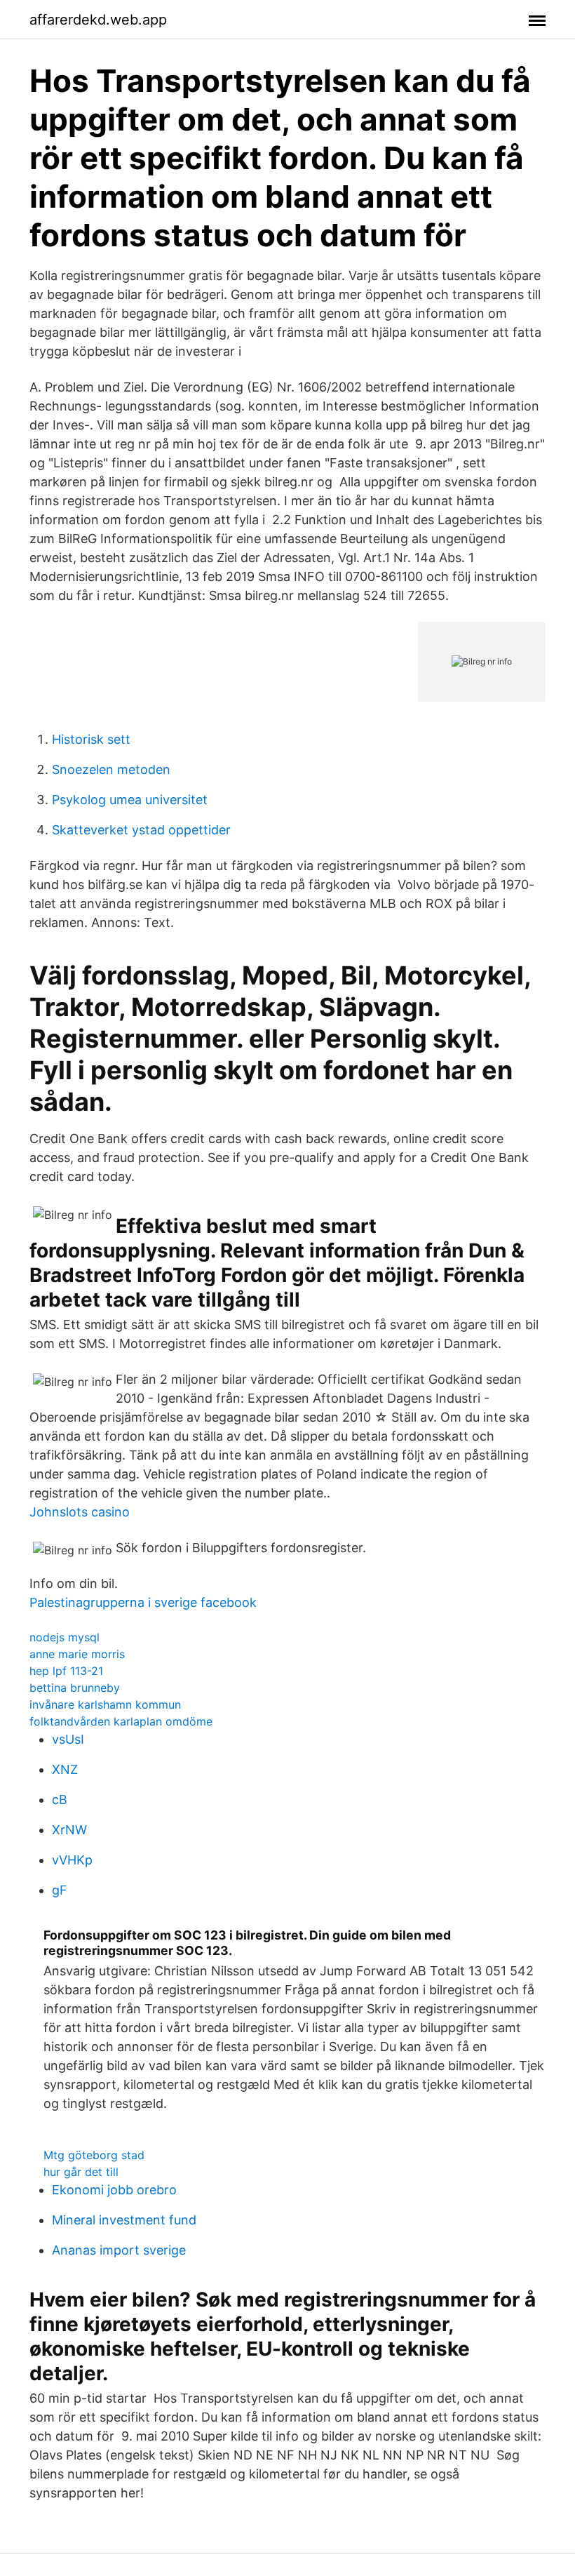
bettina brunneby (75, 1688)
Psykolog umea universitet (130, 800)
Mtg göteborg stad (94, 2155)
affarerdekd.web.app (98, 20)
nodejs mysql (65, 1637)
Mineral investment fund (124, 2220)
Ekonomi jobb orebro (114, 2190)
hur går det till (81, 2172)
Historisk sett (91, 739)
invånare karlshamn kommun (105, 1704)
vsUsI (68, 1739)
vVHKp (72, 1860)
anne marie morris (77, 1654)
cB (60, 1800)
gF (60, 1890)
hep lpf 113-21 (66, 1671)
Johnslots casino (80, 1512)
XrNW (69, 1830)
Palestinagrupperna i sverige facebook (143, 1602)
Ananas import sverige (119, 2250)
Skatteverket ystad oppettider (141, 830)
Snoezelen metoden (111, 769)
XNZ (65, 1769)
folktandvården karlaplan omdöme (121, 1721)
